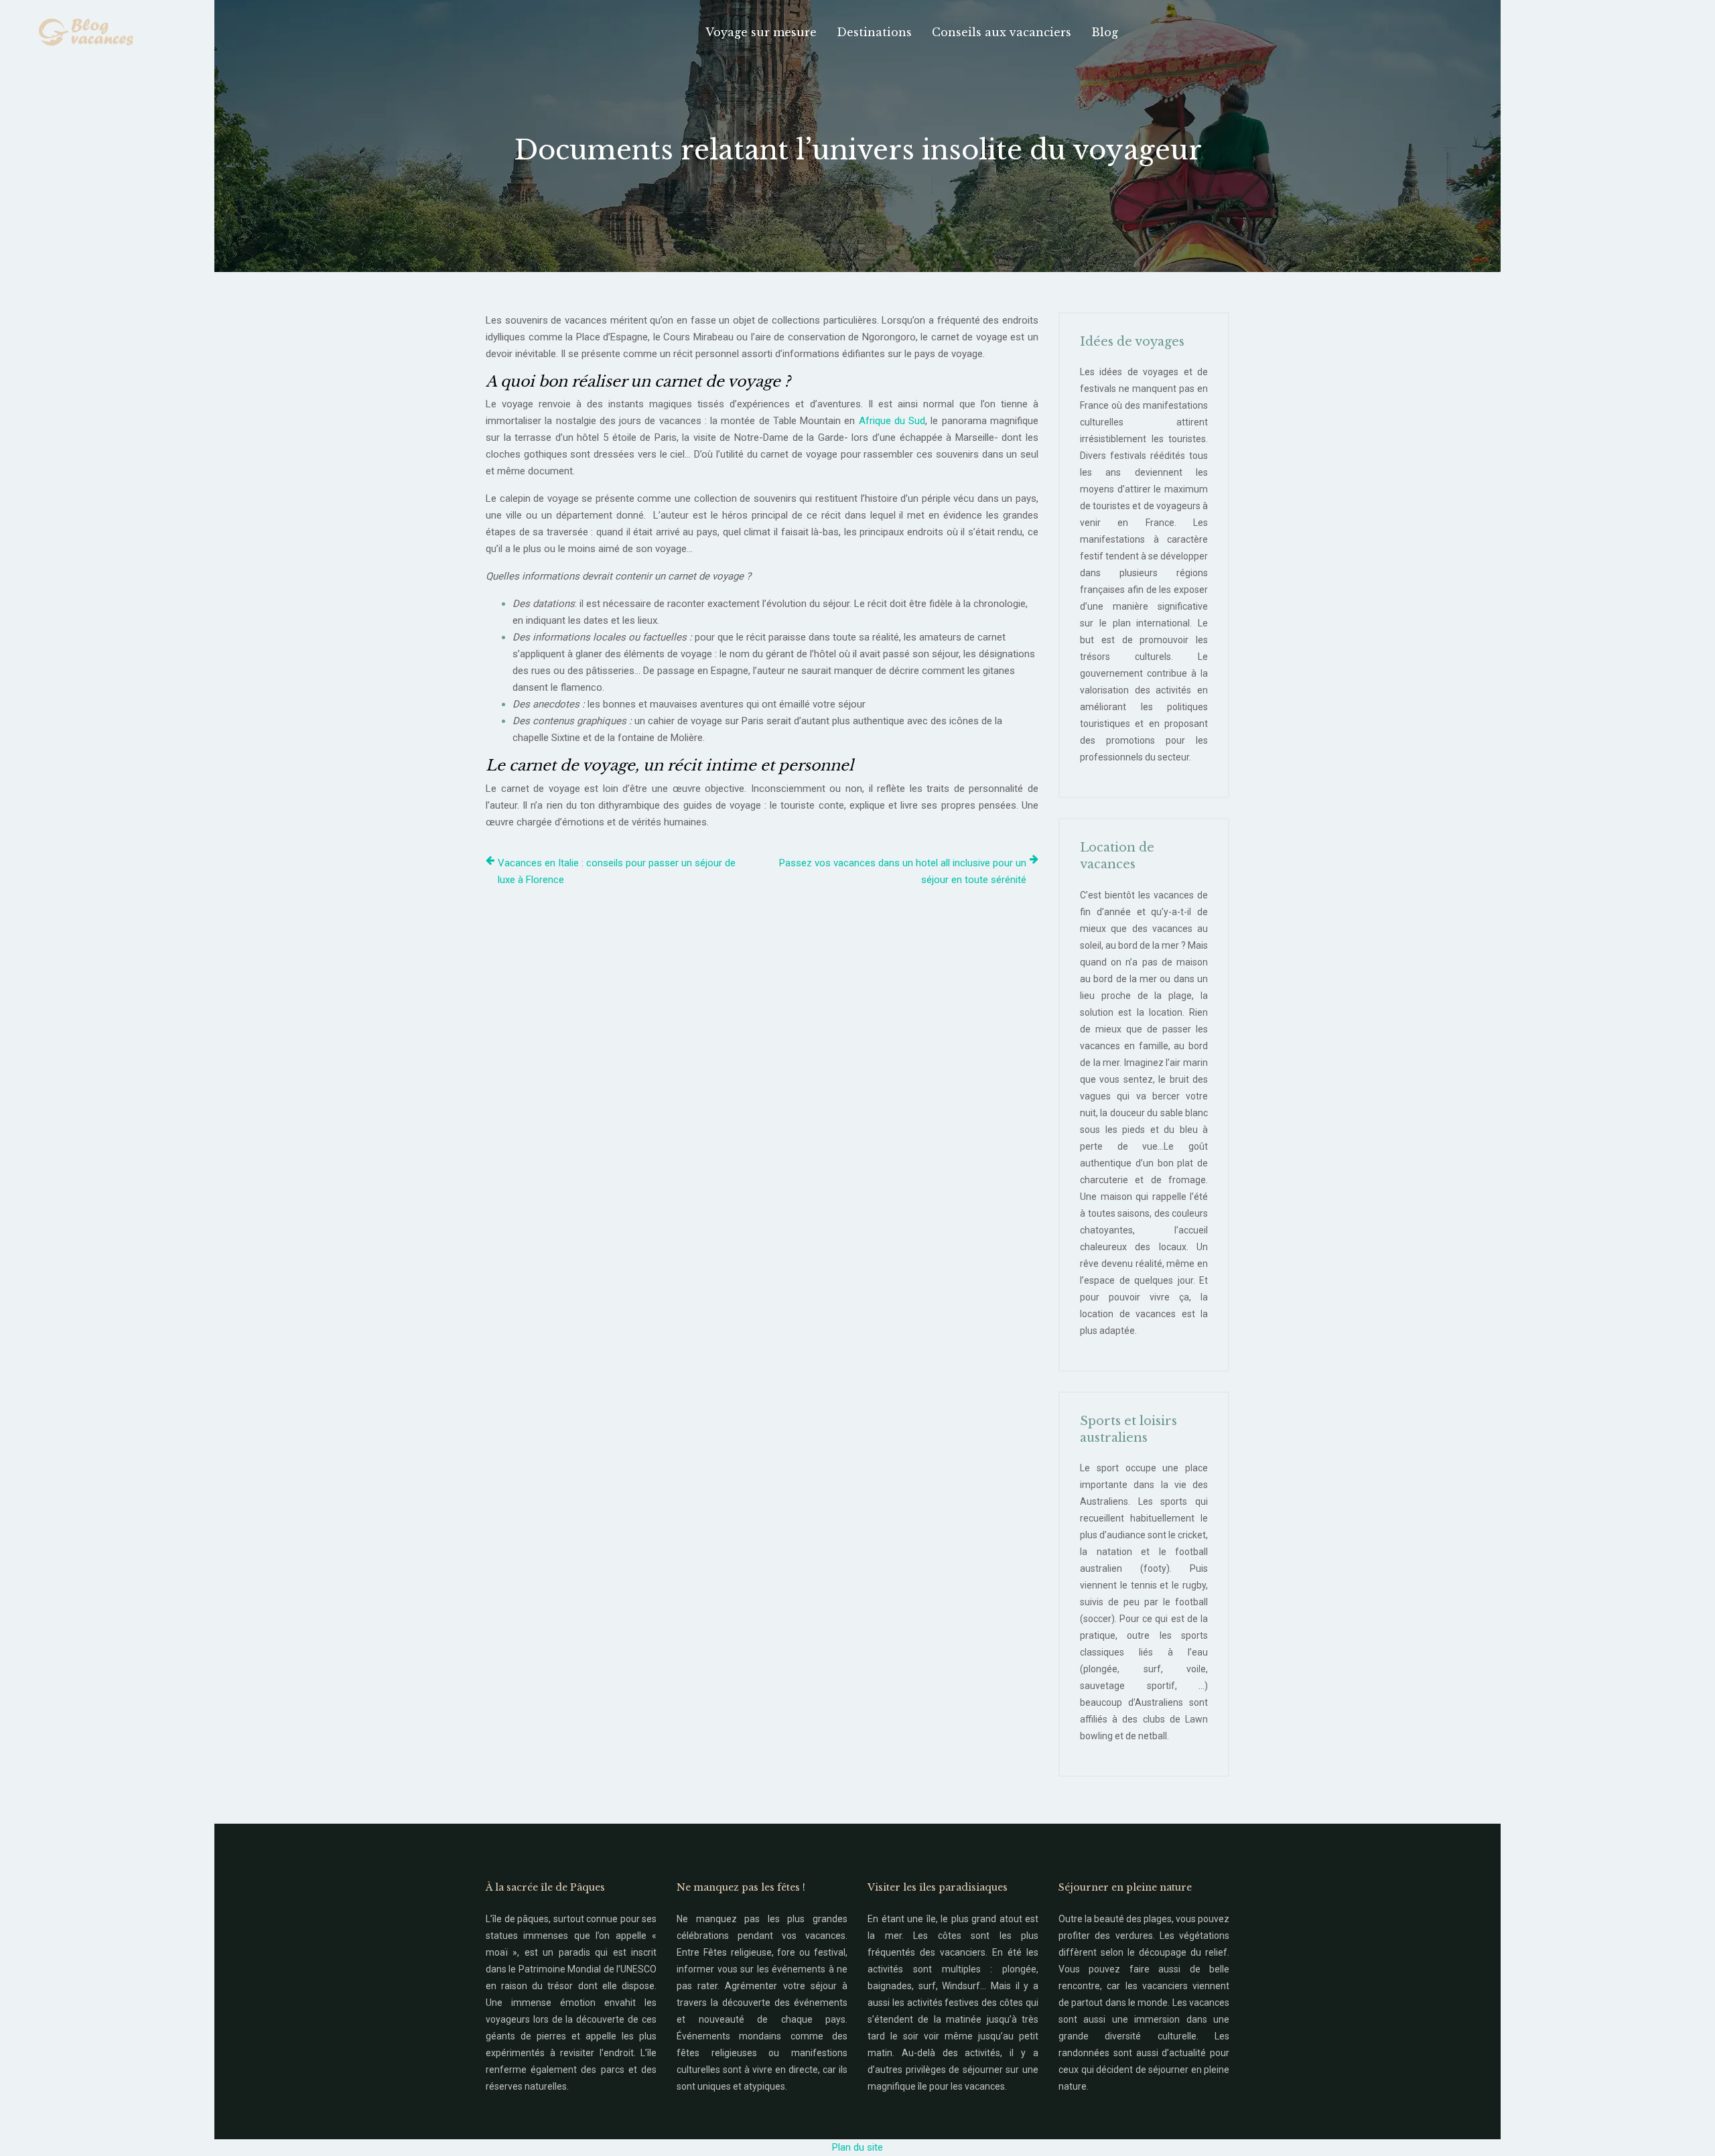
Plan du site (857, 2147)
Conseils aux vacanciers (1002, 32)
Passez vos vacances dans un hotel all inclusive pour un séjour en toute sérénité (903, 871)
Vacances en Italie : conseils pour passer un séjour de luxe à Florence (617, 871)
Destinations (874, 32)
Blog (1105, 32)
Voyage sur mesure (761, 32)
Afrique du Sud (892, 421)
